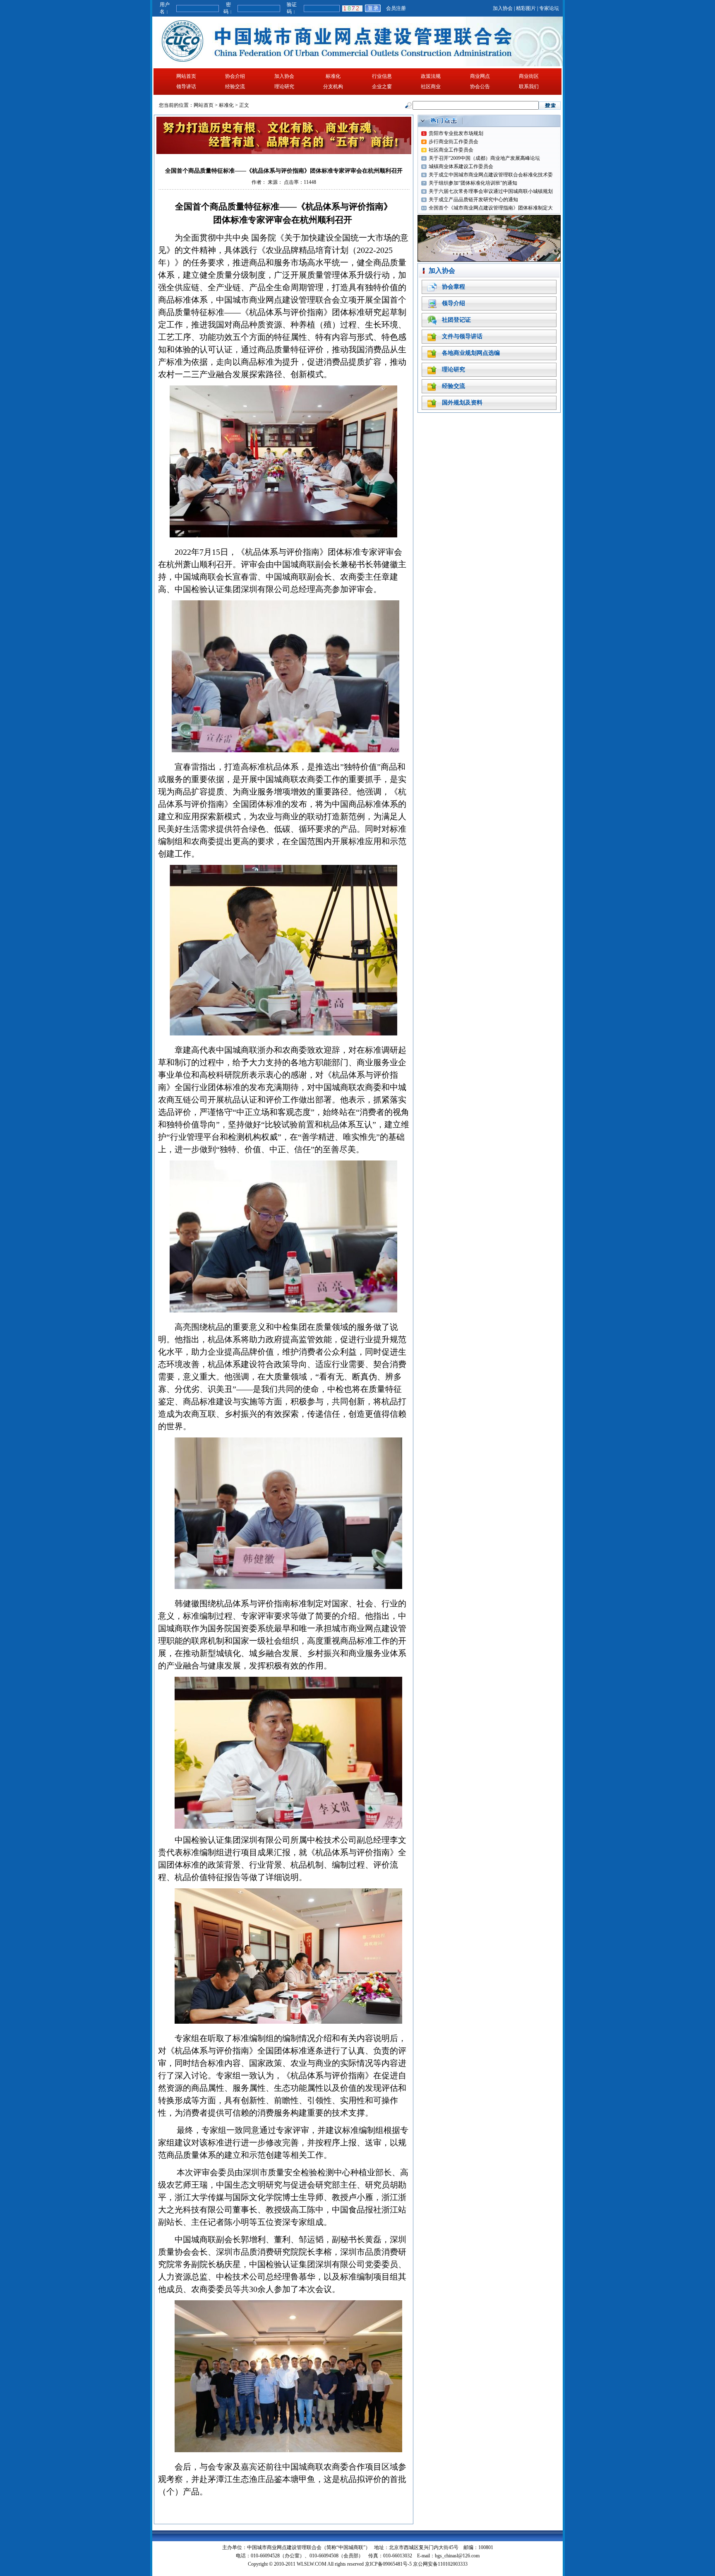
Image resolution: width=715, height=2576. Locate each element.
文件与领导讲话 (462, 336)
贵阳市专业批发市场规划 (456, 133)
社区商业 (431, 87)
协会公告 (480, 87)
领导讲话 (186, 87)
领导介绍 (453, 303)
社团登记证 (456, 320)
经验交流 (235, 87)
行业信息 (382, 76)
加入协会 (503, 8)
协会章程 (453, 287)
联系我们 (529, 87)
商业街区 (529, 76)
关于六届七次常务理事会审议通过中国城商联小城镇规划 (491, 191)
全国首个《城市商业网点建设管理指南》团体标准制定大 (491, 208)
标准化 (333, 76)
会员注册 (396, 8)
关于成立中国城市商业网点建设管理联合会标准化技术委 (491, 175)
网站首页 (186, 76)
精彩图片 (526, 8)
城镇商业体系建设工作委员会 (461, 166)
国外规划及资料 (462, 403)
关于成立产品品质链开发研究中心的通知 (473, 200)
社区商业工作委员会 (451, 150)
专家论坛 (549, 8)
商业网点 (480, 76)
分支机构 (333, 87)
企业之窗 (382, 87)
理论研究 (284, 87)
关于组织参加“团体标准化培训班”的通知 (473, 183)
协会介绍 (235, 76)
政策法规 (431, 76)
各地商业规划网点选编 (471, 353)
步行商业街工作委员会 (453, 142)
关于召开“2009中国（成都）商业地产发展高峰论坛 (484, 158)
